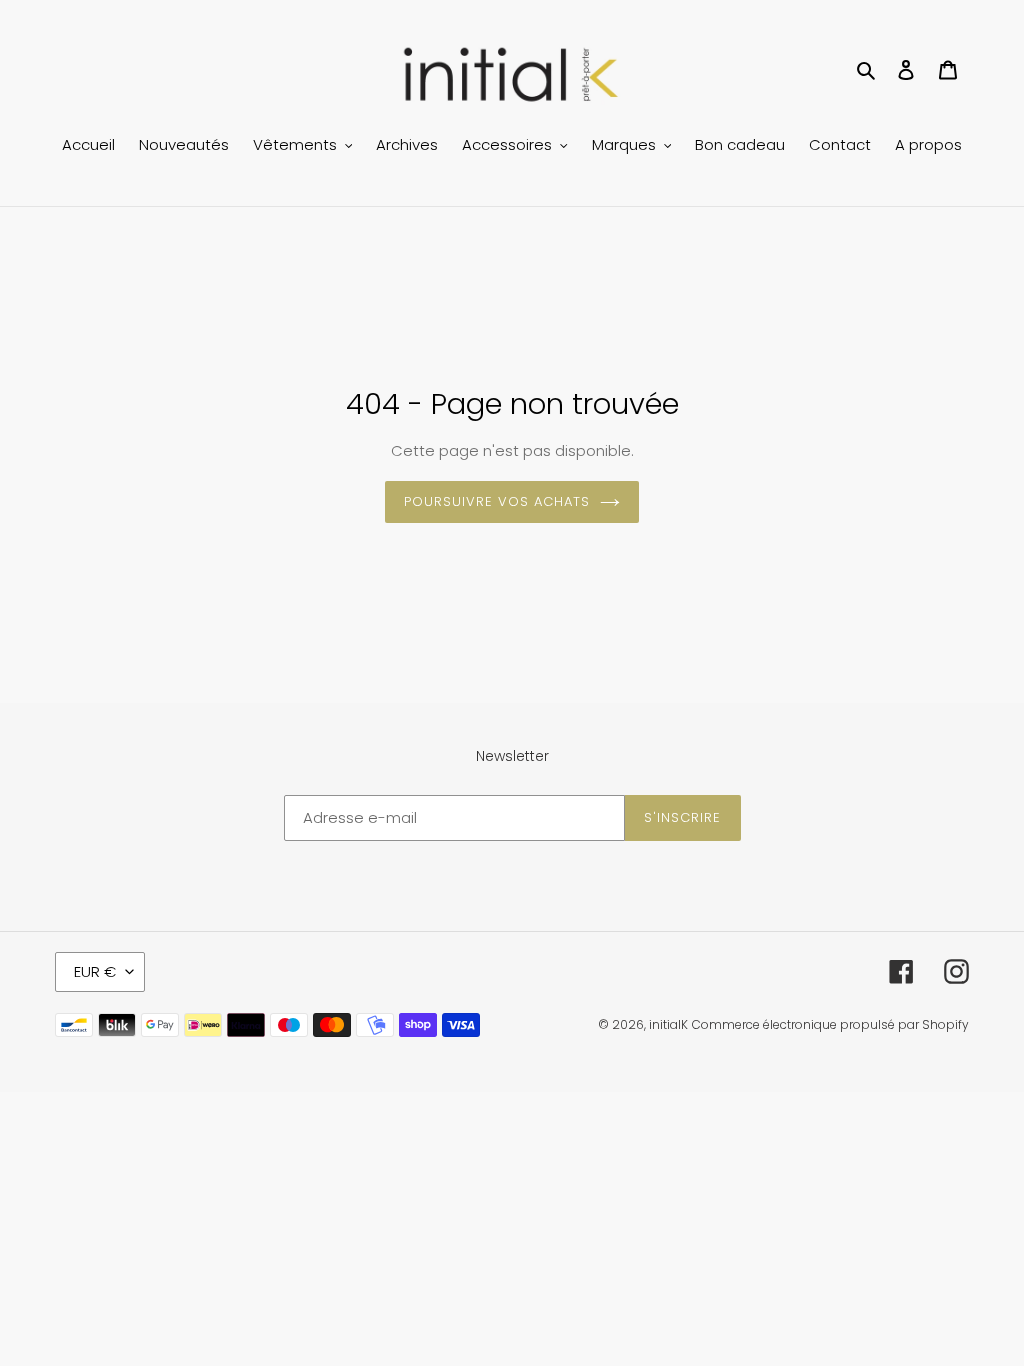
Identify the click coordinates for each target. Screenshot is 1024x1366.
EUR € (95, 971)
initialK (668, 1024)
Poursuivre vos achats (497, 501)
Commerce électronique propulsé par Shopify (830, 1024)
